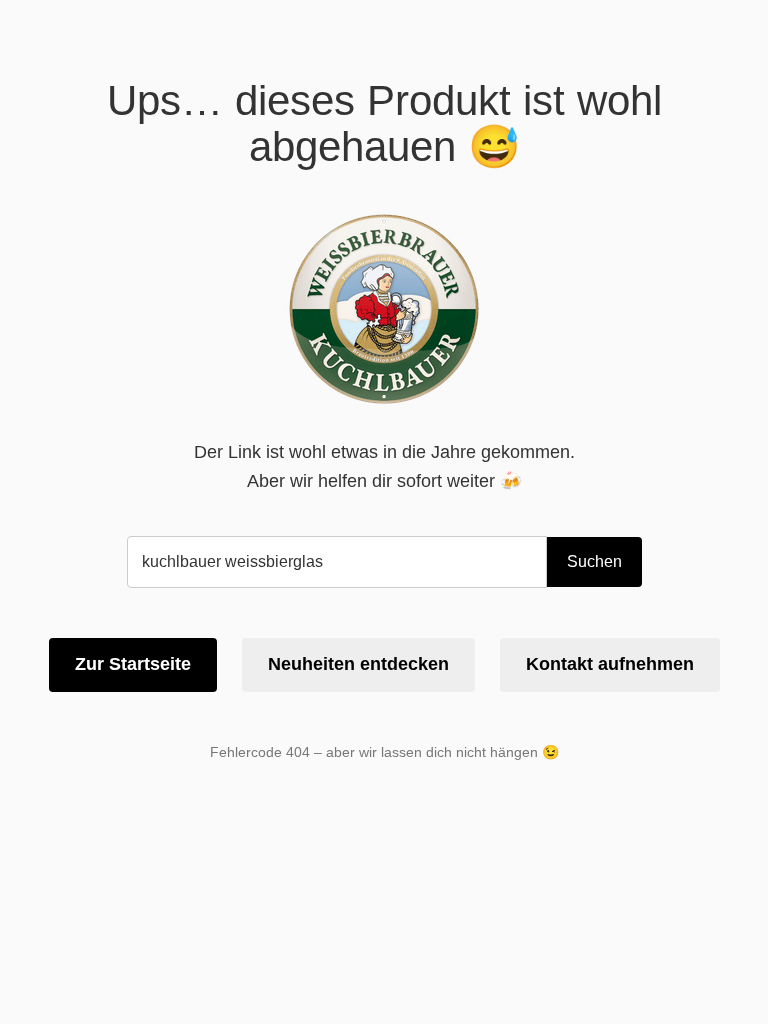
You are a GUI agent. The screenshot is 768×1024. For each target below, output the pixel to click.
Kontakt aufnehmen (610, 664)
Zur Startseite (133, 664)
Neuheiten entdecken (358, 664)
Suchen (594, 561)
